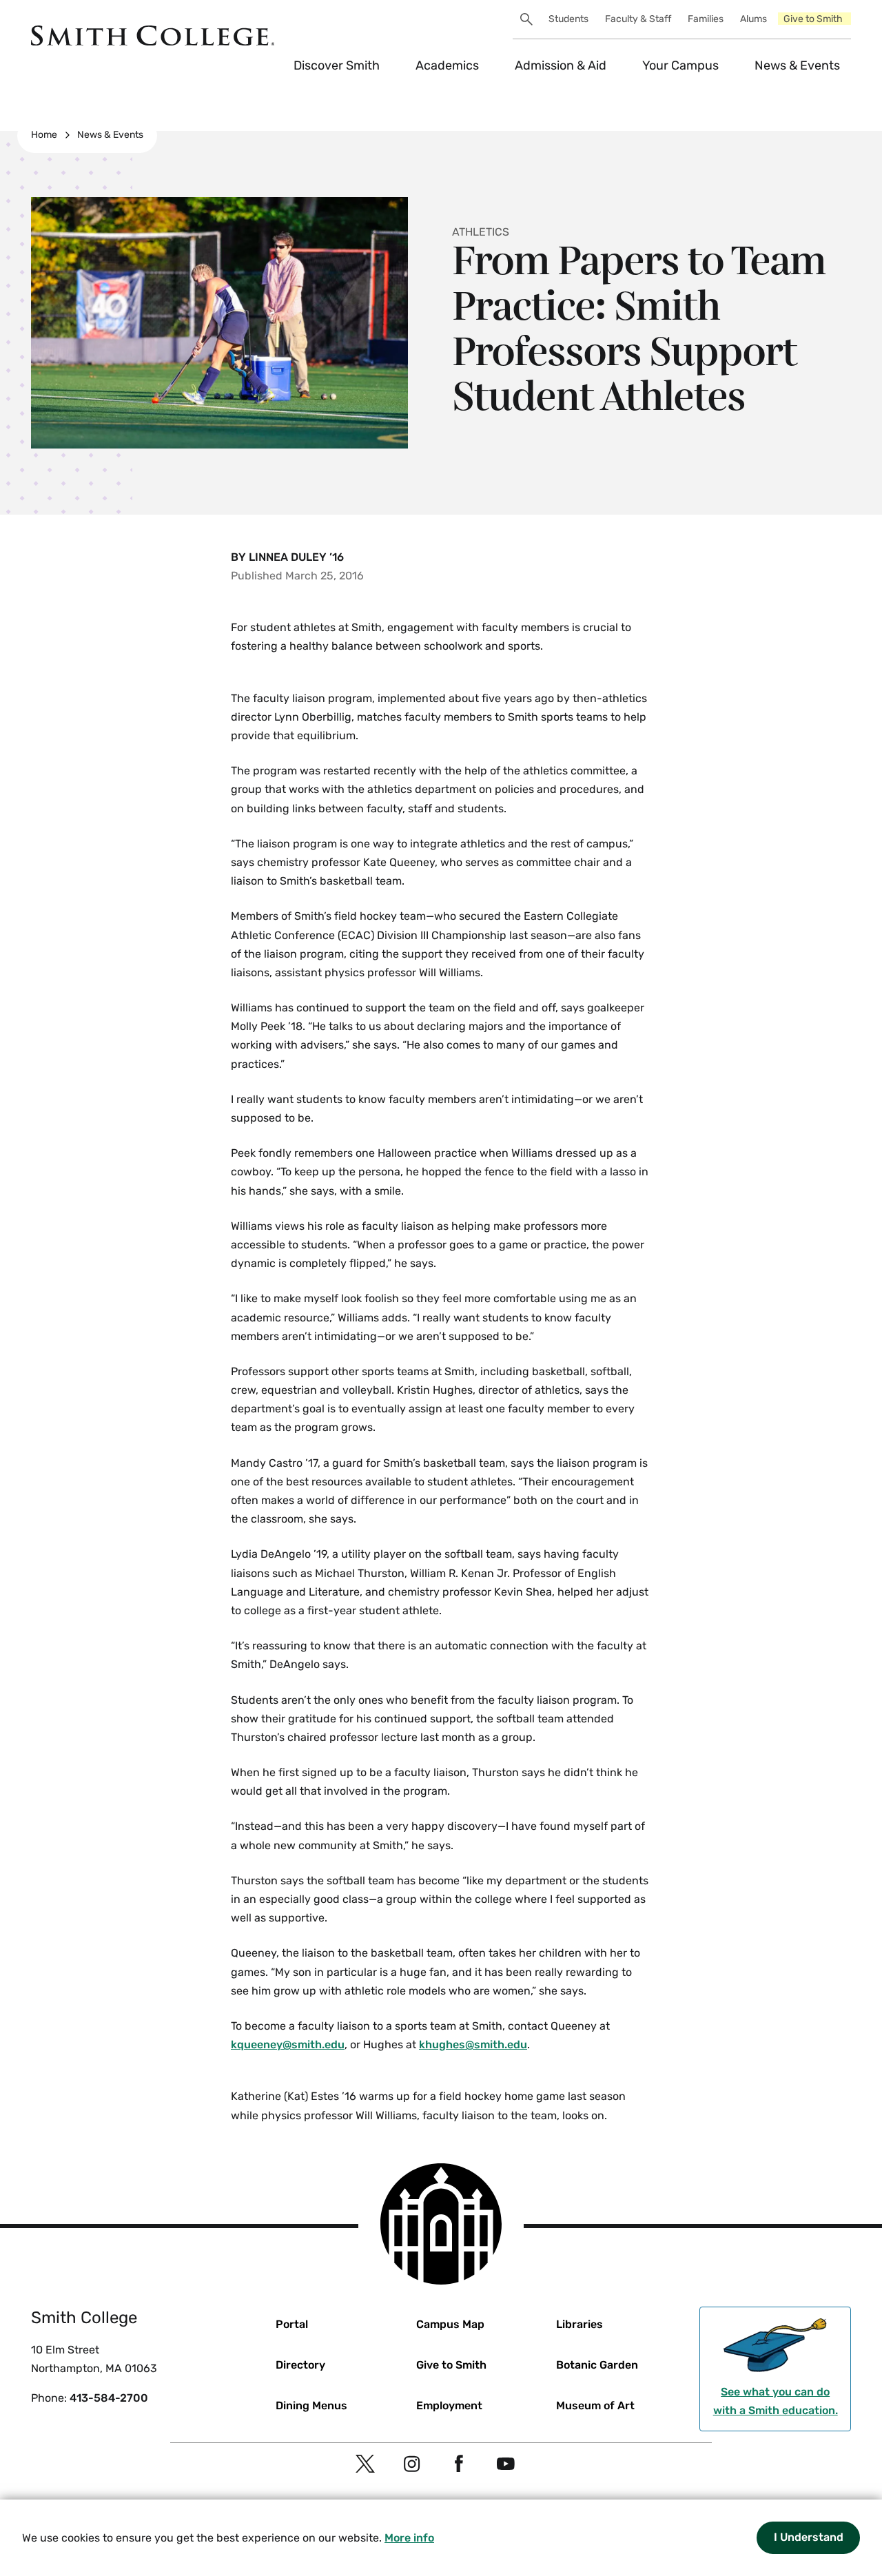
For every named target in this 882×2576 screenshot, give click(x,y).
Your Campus (680, 65)
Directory (300, 2365)
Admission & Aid (561, 65)
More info (409, 2538)
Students (568, 19)
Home (44, 135)
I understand (809, 2537)
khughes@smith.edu (473, 2044)
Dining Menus (311, 2405)
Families (706, 19)
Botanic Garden (597, 2365)
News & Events (797, 65)
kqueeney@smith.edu (288, 2044)
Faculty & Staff (638, 19)
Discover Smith (337, 65)
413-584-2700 (109, 2398)
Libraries (580, 2324)
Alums (753, 19)
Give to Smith (813, 19)
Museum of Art (595, 2405)
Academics (447, 65)
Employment (449, 2405)
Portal (292, 2324)
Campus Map (450, 2324)
